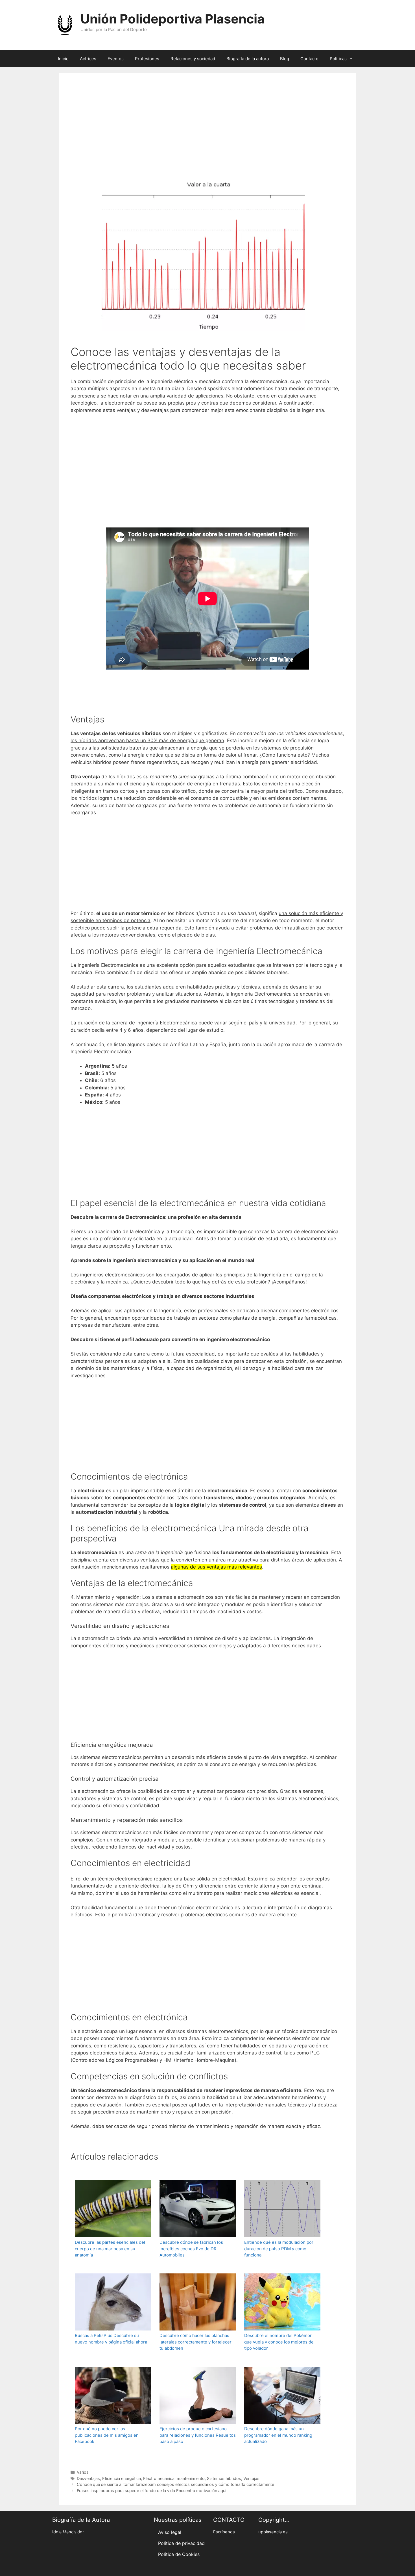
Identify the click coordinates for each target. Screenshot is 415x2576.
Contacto (309, 59)
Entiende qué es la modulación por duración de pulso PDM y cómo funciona (279, 2249)
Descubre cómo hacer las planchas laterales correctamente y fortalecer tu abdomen (196, 2342)
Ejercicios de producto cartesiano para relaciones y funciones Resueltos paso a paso (198, 2435)
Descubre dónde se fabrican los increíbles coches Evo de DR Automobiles (191, 2249)
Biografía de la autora (248, 59)
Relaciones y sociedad (193, 59)
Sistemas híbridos (224, 2478)
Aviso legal (170, 2532)
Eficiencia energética (122, 2478)
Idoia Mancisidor (68, 2532)
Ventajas (251, 2478)
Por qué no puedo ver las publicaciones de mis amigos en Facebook (107, 2435)
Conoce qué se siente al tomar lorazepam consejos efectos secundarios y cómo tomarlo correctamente (175, 2484)
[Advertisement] (207, 133)
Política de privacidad (181, 2543)
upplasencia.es (273, 2532)
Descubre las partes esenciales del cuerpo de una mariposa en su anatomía (110, 2249)
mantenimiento (191, 2478)
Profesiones (147, 59)
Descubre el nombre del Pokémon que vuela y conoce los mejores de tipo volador (279, 2342)
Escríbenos (224, 2532)
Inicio (63, 59)
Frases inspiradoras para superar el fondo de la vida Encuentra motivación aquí (151, 2491)
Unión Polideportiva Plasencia (172, 19)
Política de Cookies (179, 2554)
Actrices (88, 59)
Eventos (116, 59)
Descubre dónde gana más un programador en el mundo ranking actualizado (278, 2435)
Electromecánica (159, 2478)
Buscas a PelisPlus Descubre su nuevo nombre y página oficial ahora (111, 2339)
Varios (83, 2472)
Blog (285, 59)
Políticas (338, 59)
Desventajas (88, 2478)
